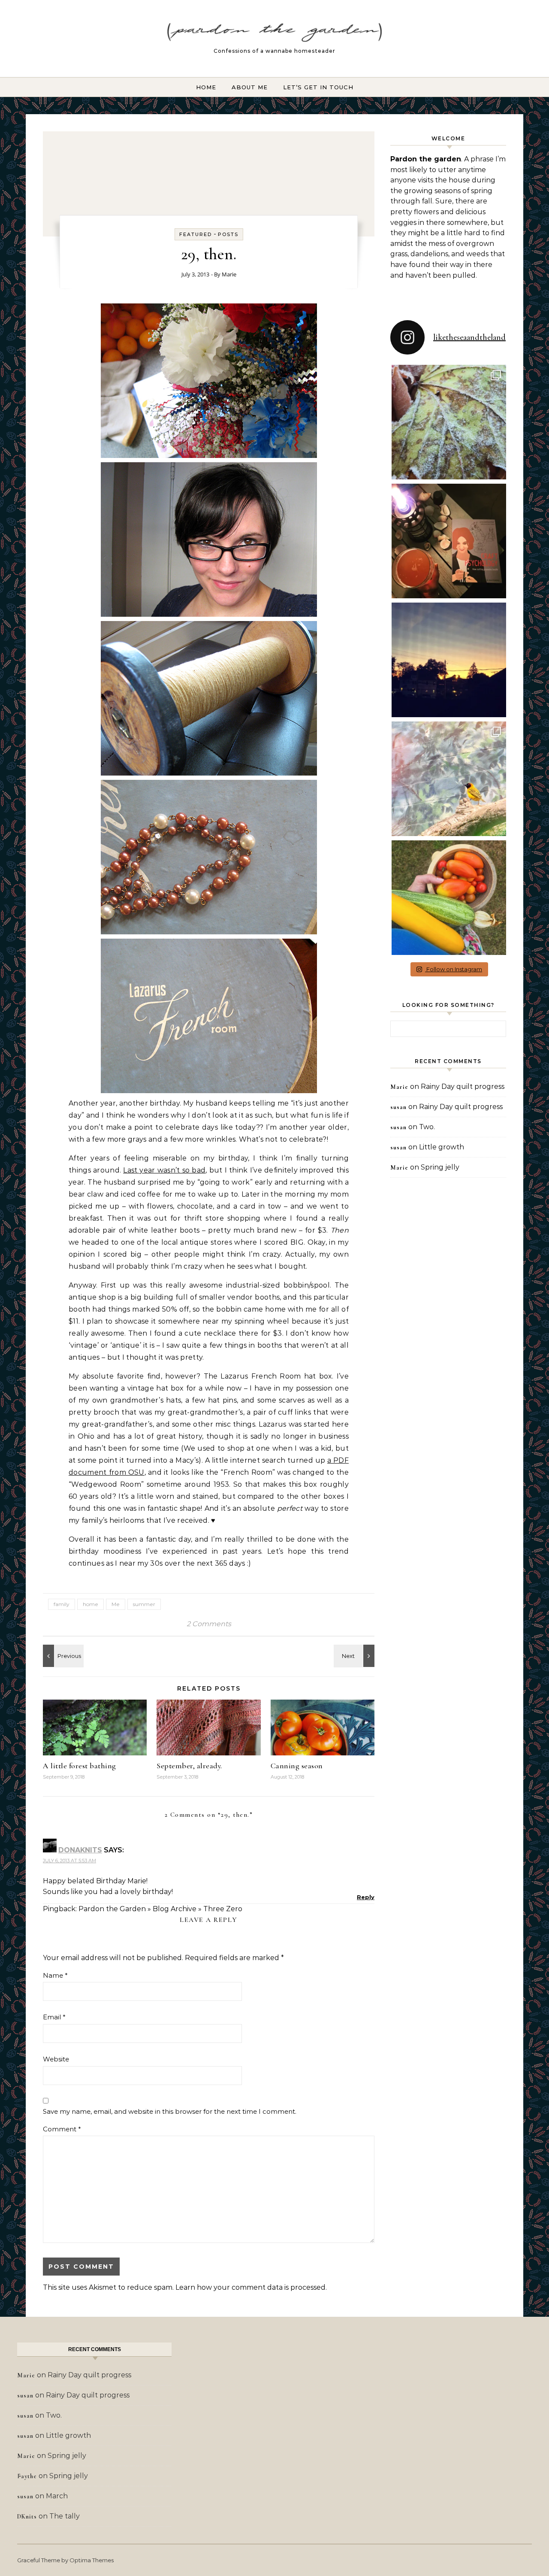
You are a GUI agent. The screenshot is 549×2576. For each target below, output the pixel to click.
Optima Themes (92, 2560)
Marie (229, 274)
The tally (65, 2516)
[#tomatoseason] (449, 898)
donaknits (80, 1850)
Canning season (297, 1766)
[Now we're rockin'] (62, 1656)
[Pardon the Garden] (274, 35)
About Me (250, 87)
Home (206, 87)
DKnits (27, 2517)
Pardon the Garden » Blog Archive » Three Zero (160, 1909)
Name (55, 1975)
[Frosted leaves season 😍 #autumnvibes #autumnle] (449, 422)
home (90, 1604)
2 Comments (209, 1624)
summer (144, 1604)
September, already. (189, 1766)
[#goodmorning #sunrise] (449, 660)
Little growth (442, 1147)
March (57, 2496)
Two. (427, 1127)
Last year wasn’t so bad (164, 1170)
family (62, 1604)
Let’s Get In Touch (318, 87)
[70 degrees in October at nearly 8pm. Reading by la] (449, 541)
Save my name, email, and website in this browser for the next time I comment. (170, 2111)
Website (56, 2059)
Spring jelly (440, 1167)
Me (116, 1604)
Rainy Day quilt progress (463, 1086)
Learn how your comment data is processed (250, 2287)
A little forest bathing (80, 1766)
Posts (228, 234)
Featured (196, 234)
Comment (62, 2129)
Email (54, 2017)
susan (398, 1107)
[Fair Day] (355, 1656)
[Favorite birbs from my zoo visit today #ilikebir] (449, 779)
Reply (366, 1897)
